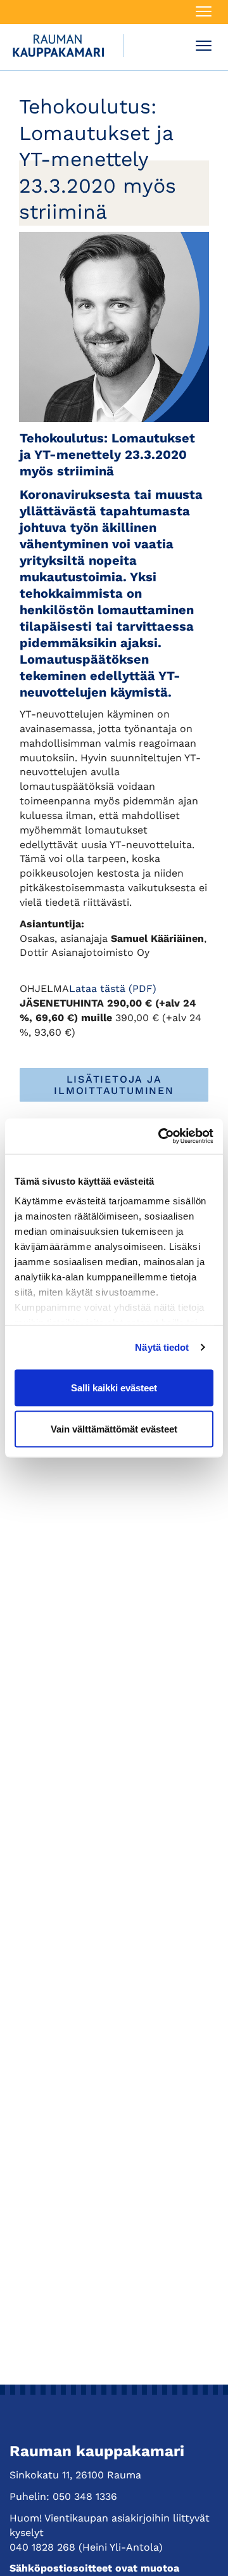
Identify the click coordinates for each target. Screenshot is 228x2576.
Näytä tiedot (162, 1347)
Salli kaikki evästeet (114, 1387)
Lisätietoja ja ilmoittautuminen (114, 1085)
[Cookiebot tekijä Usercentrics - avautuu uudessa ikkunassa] (161, 1137)
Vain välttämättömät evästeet (114, 1429)
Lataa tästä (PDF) (113, 989)
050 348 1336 (85, 2496)
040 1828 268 (42, 2547)
